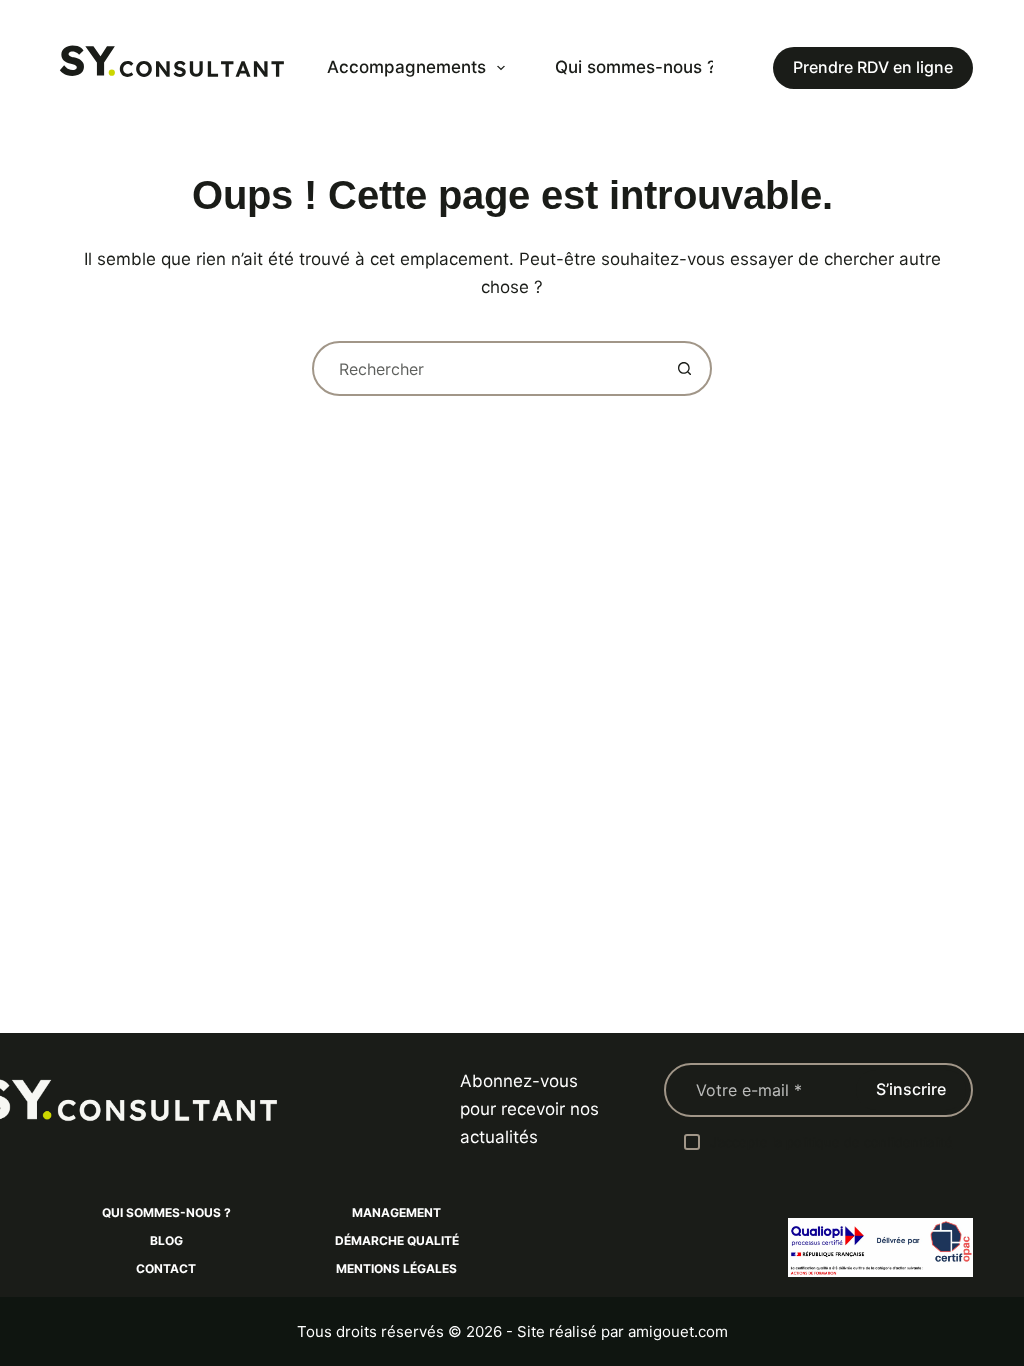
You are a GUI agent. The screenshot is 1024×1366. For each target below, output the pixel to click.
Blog (166, 1240)
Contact (166, 1268)
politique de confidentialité (869, 1142)
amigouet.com (678, 1331)
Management (396, 1212)
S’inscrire (911, 1089)
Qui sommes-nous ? (635, 67)
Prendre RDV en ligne (873, 67)
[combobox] (486, 368)
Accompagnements (406, 67)
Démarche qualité (397, 1240)
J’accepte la (831, 1142)
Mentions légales (396, 1268)
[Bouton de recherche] (684, 368)
